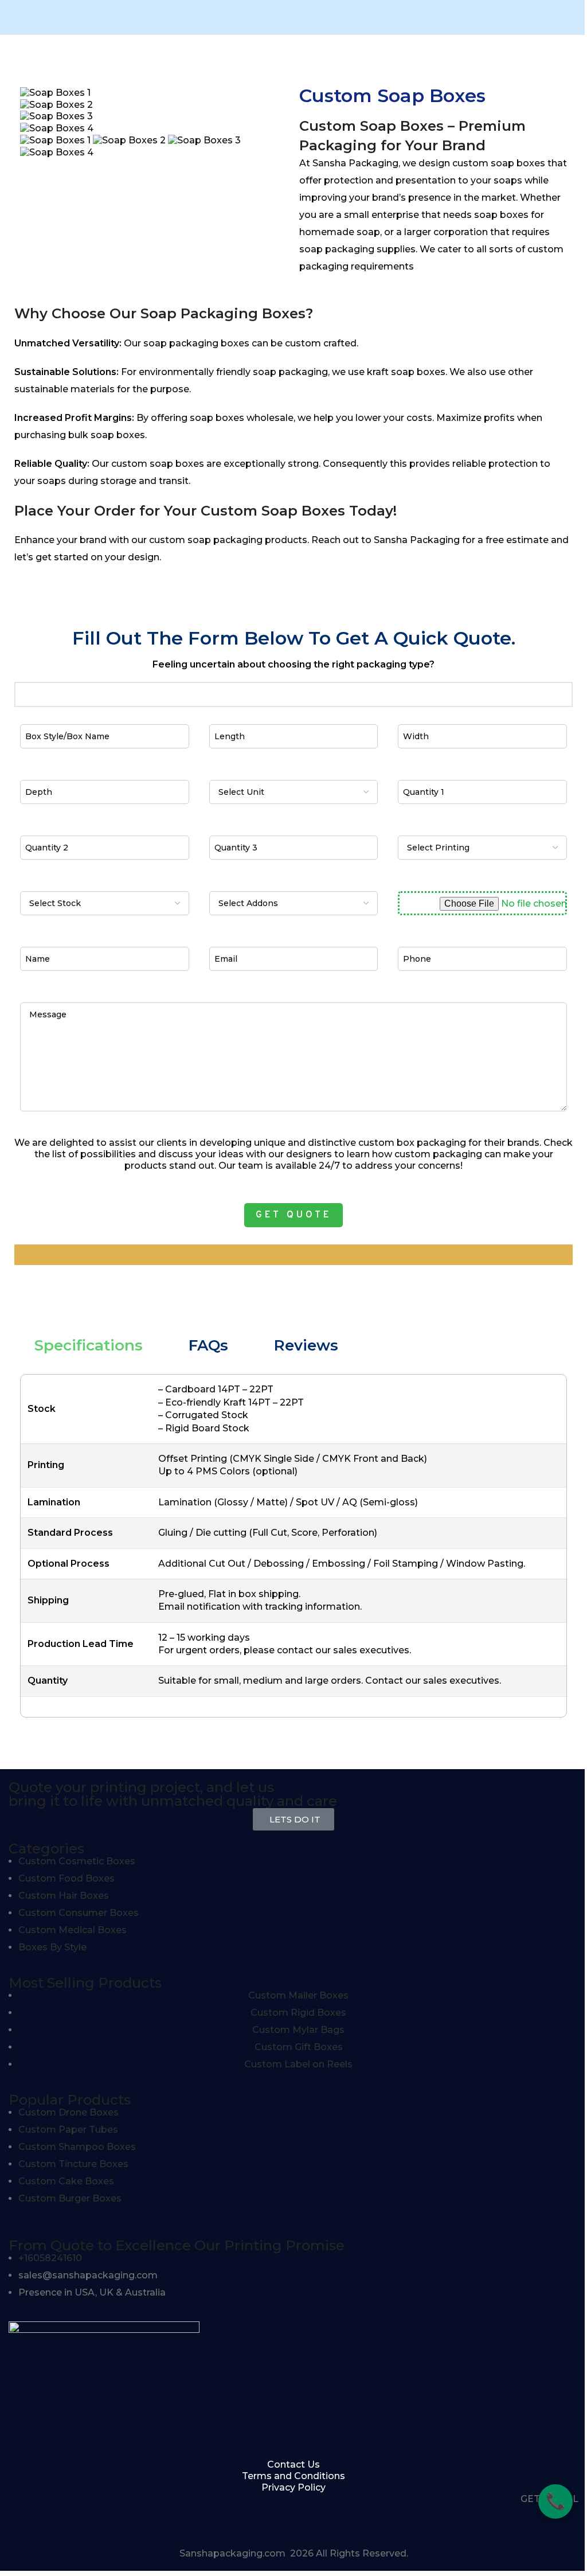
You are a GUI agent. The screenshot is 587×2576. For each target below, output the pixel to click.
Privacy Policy (293, 2487)
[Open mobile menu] (6, 17)
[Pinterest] (85, 2519)
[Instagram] (54, 2519)
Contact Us (293, 2464)
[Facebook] (23, 2519)
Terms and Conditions (293, 2476)
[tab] (89, 1345)
